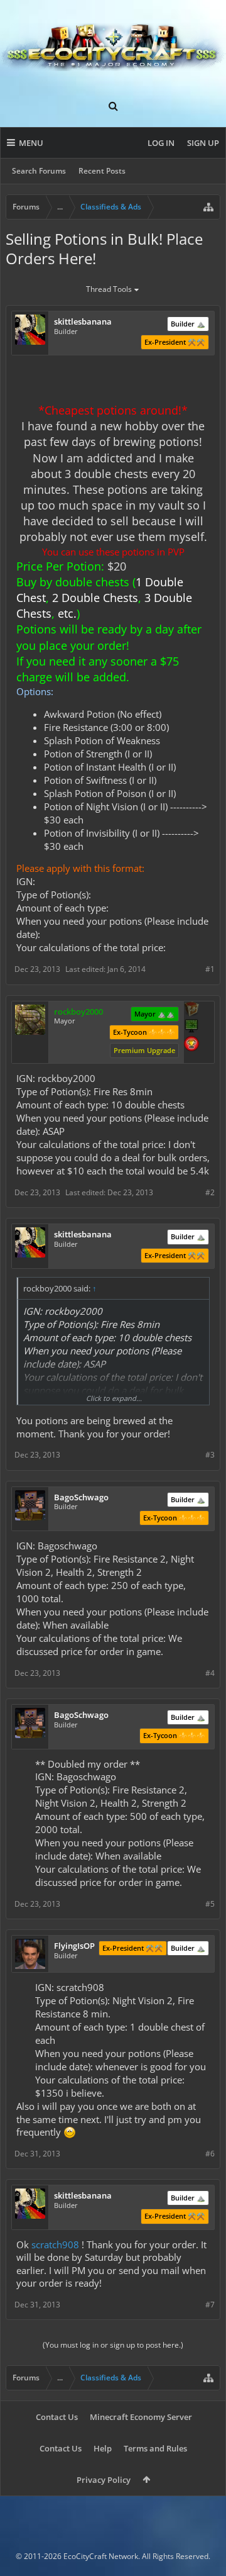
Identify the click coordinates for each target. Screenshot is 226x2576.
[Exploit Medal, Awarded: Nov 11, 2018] (191, 1027)
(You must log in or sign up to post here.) (113, 2345)
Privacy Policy (104, 2480)
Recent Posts (102, 171)
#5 (210, 1904)
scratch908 (55, 2244)
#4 (210, 1673)
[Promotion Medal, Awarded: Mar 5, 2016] (191, 1010)
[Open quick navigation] (208, 207)
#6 (210, 2154)
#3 (210, 1455)
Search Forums (39, 171)
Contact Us (57, 2417)
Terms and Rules (155, 2448)
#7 (210, 2305)
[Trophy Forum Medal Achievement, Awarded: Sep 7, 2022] (191, 1045)
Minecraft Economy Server (141, 2417)
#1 (210, 969)
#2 (210, 1192)
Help (103, 2448)
